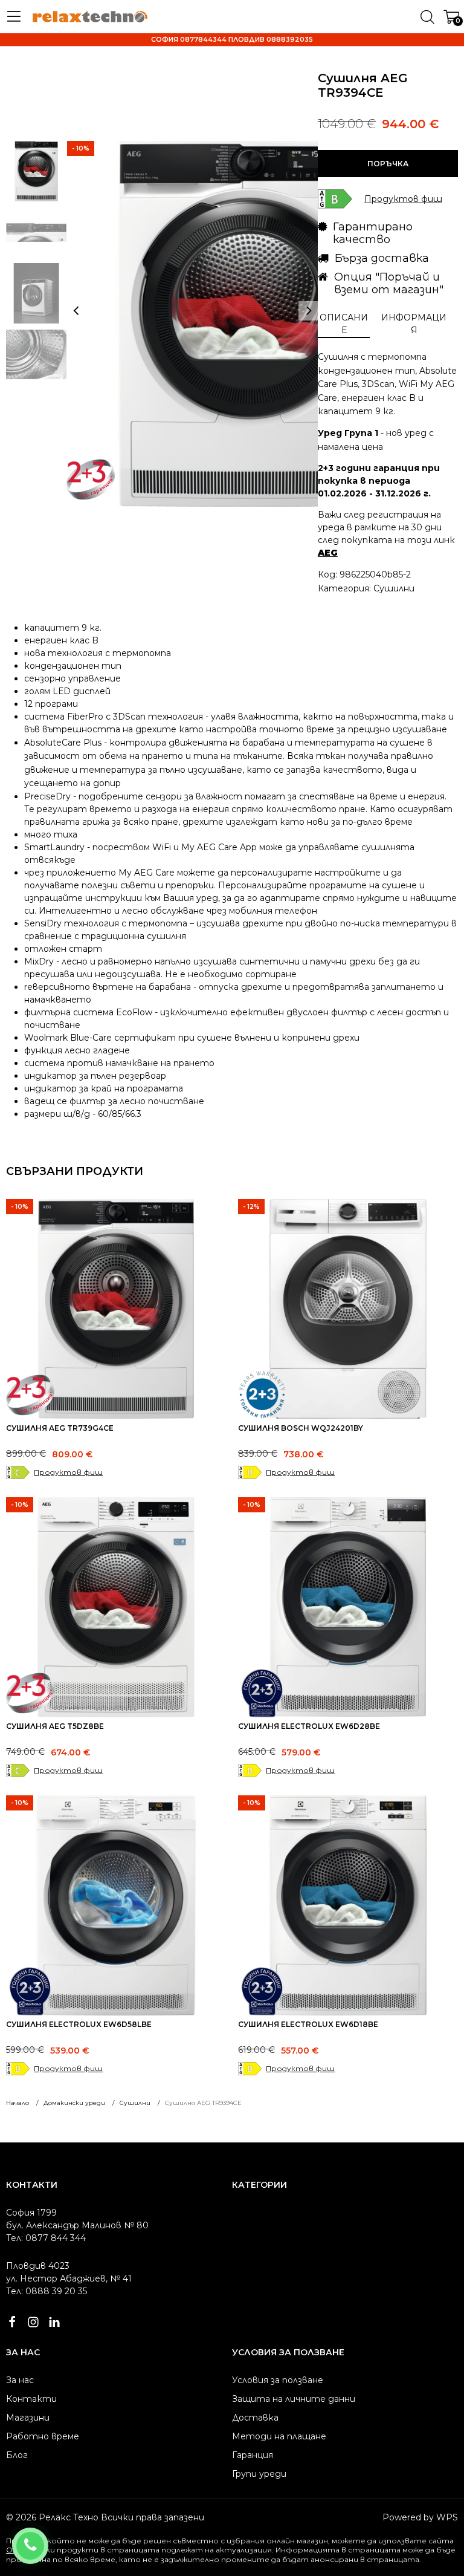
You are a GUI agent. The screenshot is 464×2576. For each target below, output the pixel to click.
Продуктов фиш (68, 1472)
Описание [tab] (344, 324)
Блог (17, 2455)
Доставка (255, 2418)
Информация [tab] (414, 324)
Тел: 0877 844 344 (46, 2238)
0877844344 (46, 2538)
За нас (20, 2380)
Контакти (31, 2399)
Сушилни (394, 588)
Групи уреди (259, 2474)
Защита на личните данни (294, 2399)
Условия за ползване (278, 2380)
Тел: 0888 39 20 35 (47, 2291)
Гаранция (253, 2455)
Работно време (43, 2436)
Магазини (28, 2418)
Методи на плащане (279, 2436)
